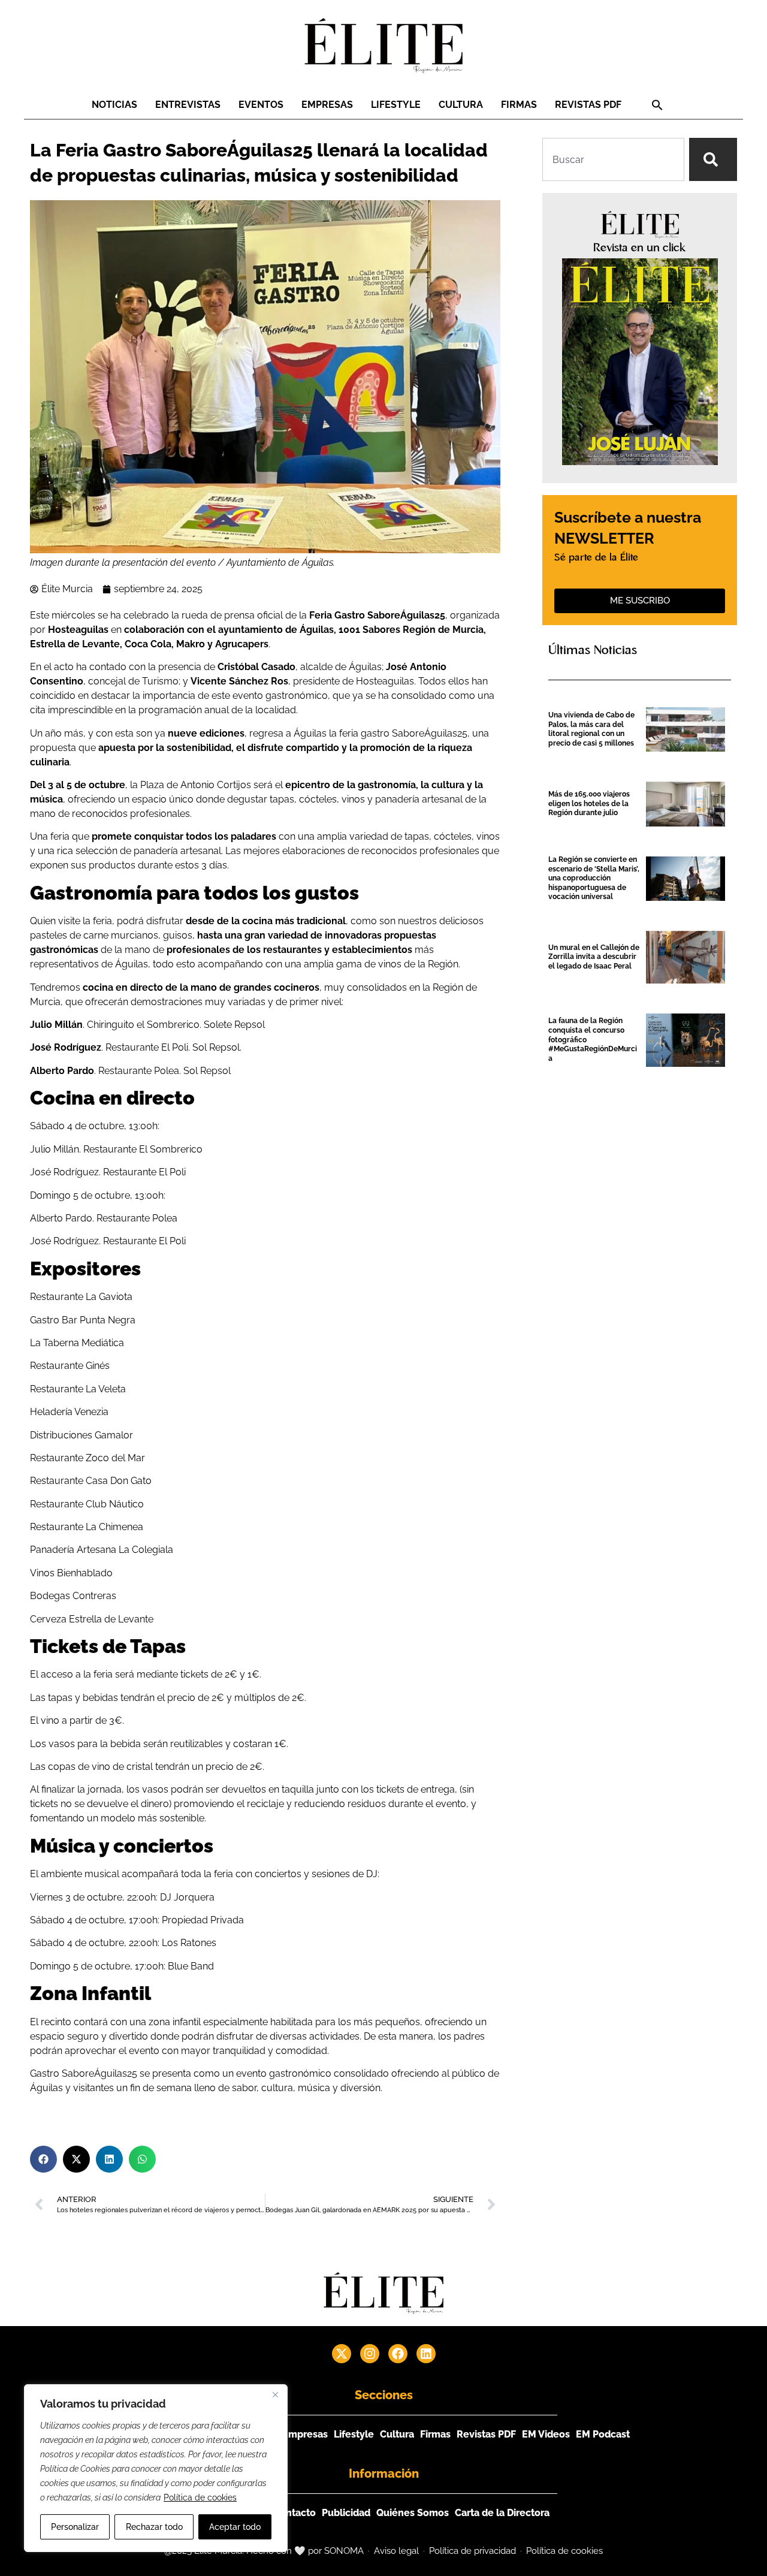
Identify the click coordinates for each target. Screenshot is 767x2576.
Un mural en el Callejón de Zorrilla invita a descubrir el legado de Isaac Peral (594, 957)
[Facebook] (398, 2354)
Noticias (114, 105)
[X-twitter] (342, 2354)
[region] (156, 2468)
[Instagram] (370, 2354)
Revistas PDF (588, 105)
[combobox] (613, 159)
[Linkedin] (426, 2354)
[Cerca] (275, 2394)
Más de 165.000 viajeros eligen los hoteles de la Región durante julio (589, 803)
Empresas (327, 105)
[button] (657, 105)
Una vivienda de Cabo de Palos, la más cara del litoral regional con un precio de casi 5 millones (591, 729)
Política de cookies (200, 2497)
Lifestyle (396, 105)
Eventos (261, 105)
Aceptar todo (235, 2527)
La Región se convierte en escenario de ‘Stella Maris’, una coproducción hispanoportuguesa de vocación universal (594, 878)
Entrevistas (188, 105)
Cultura (461, 105)
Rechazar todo (154, 2527)
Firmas (519, 105)
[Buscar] (713, 159)
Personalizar (75, 2527)
